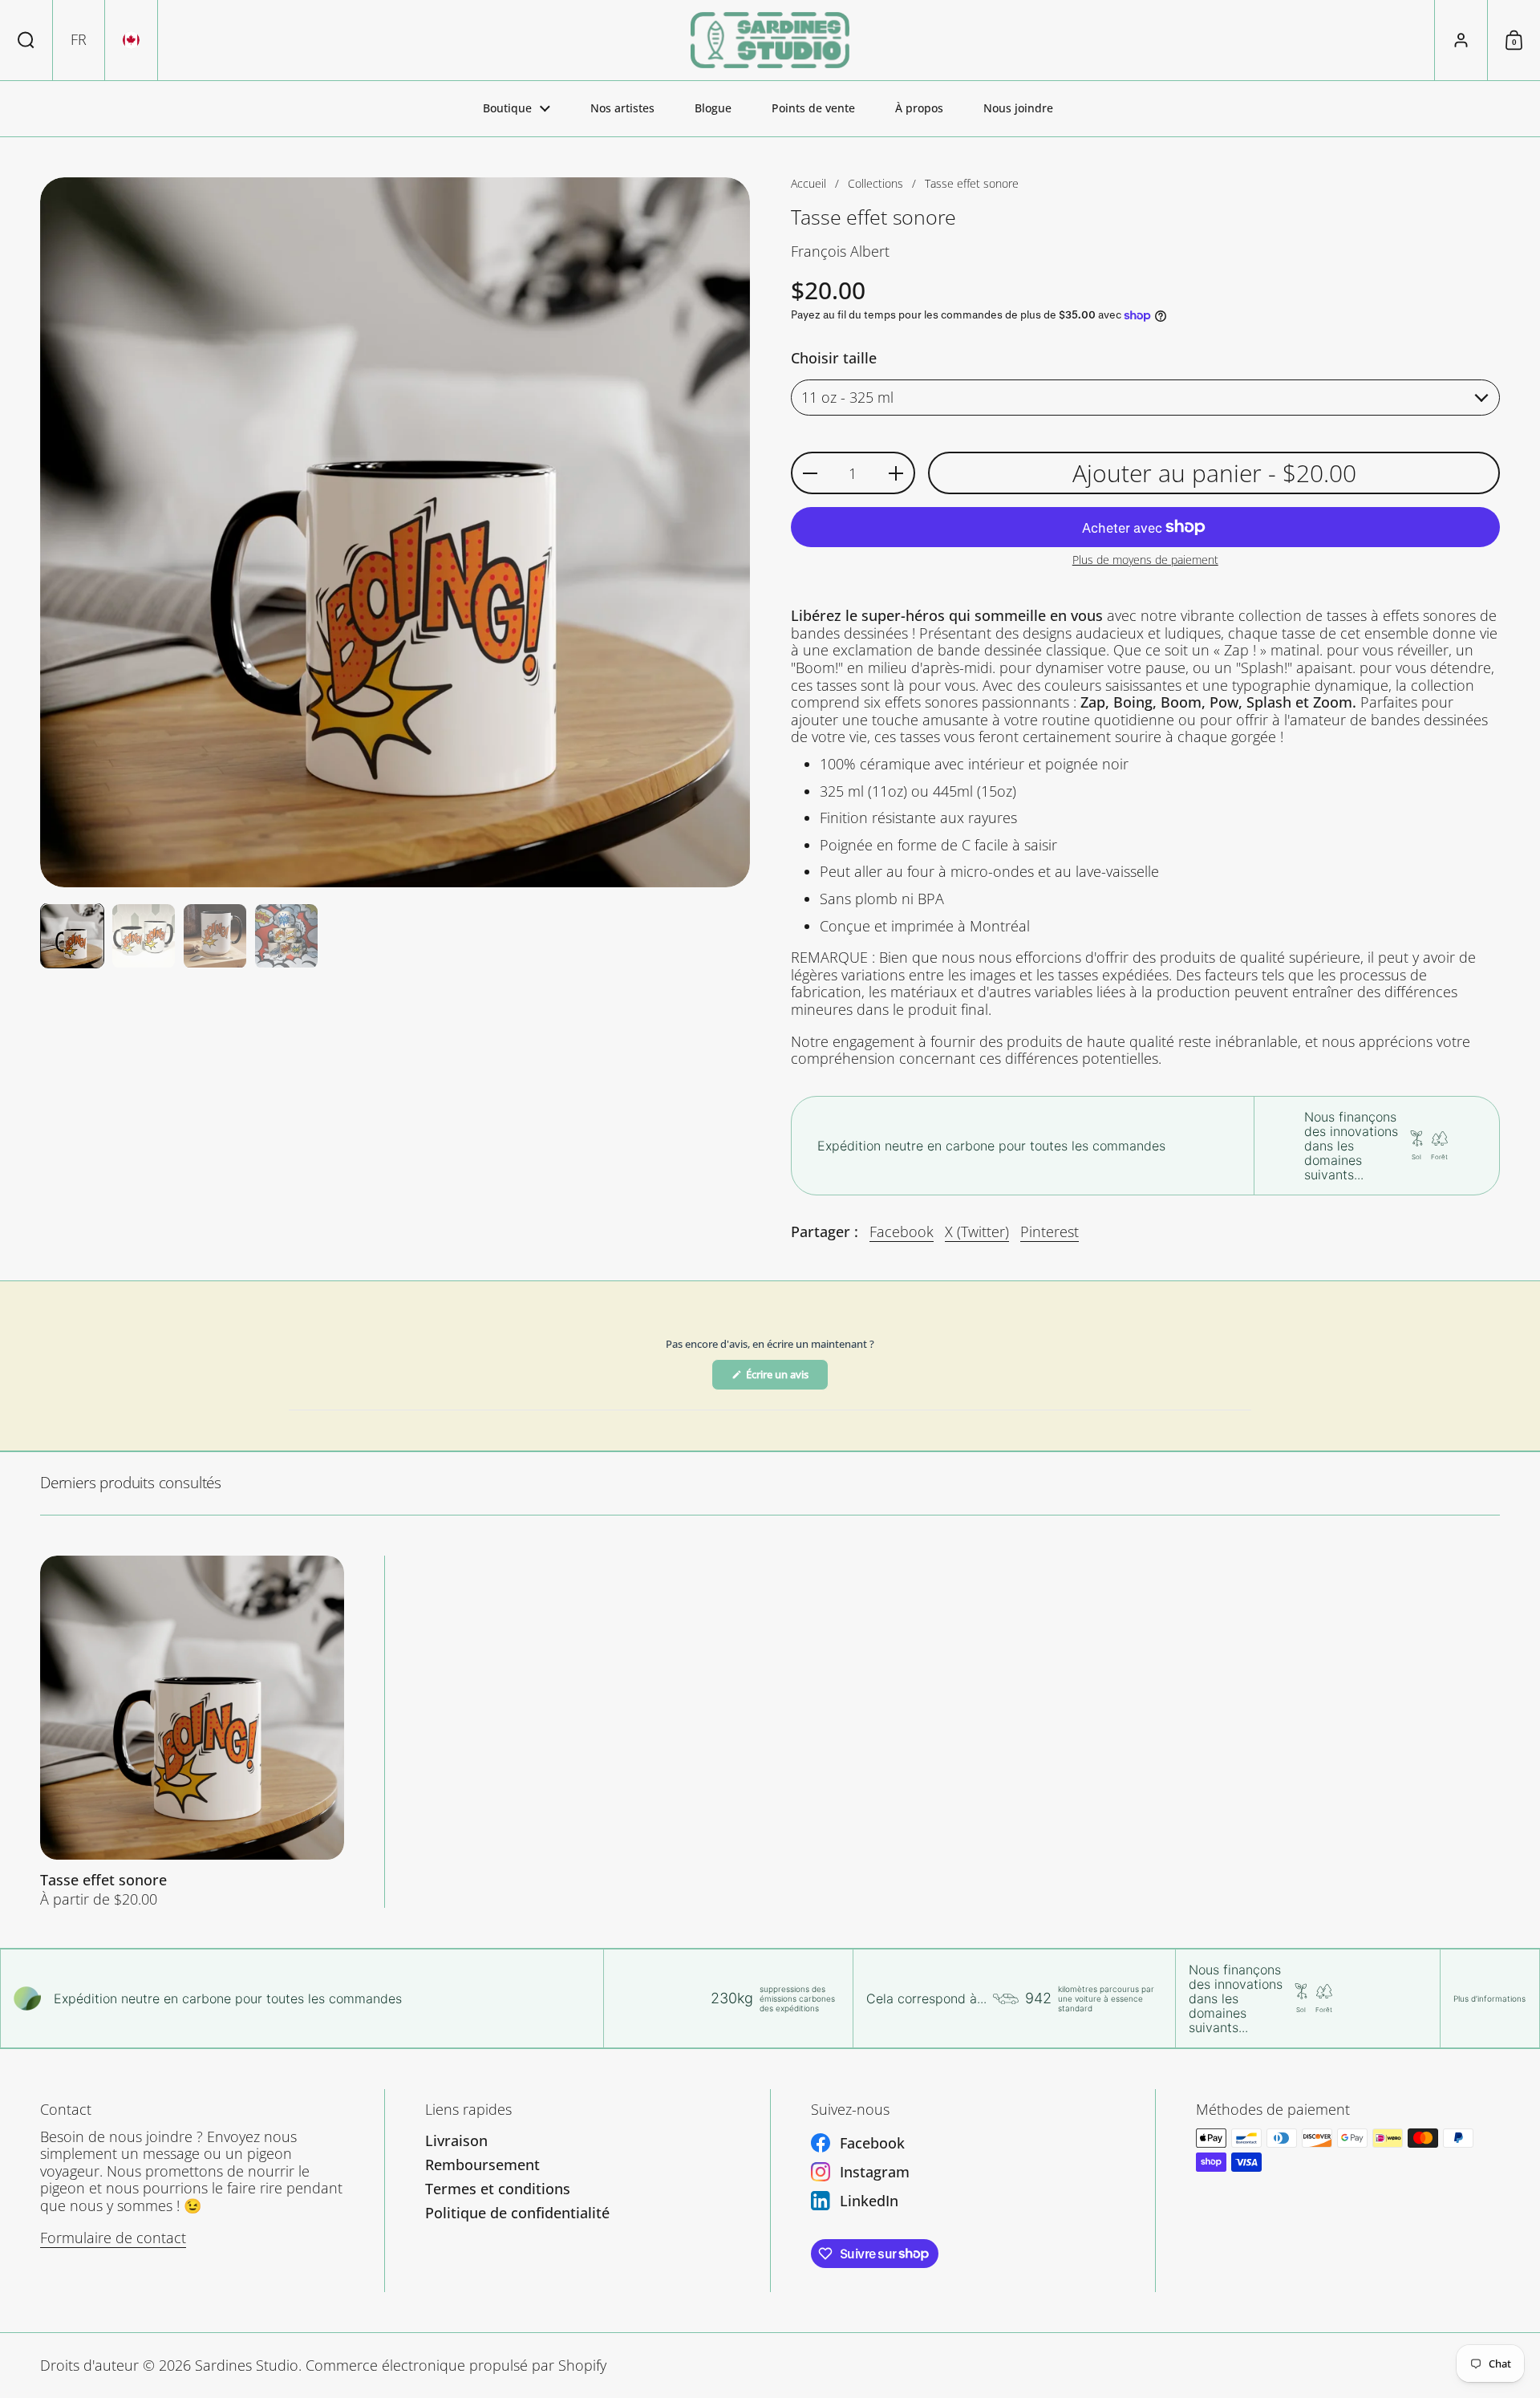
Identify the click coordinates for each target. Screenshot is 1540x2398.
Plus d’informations (1489, 1998)
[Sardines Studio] (770, 40)
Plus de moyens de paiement (1145, 560)
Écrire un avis (786, 1378)
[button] (26, 40)
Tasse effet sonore (192, 1732)
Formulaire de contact (113, 2238)
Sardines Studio (247, 2365)
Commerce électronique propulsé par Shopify (456, 2365)
